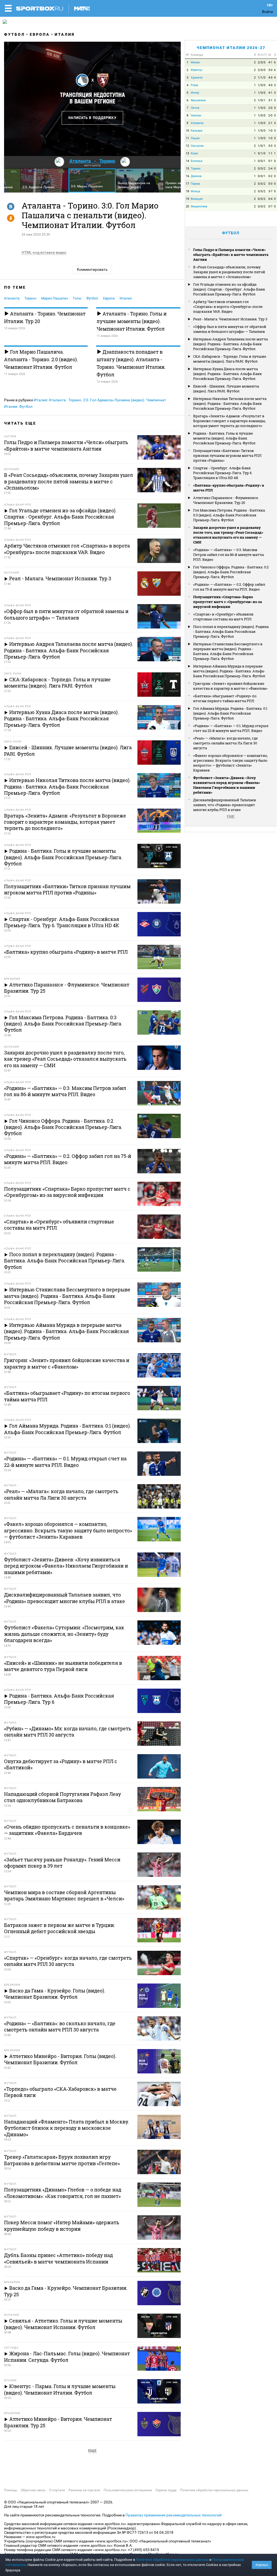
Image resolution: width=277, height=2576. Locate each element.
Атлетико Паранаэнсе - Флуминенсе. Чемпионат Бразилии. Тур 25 (226, 500)
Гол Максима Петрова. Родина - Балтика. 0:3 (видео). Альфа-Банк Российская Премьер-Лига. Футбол (229, 515)
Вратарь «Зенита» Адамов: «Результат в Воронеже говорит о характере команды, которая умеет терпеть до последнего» (230, 421)
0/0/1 (262, 161)
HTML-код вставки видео (44, 252)
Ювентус (197, 70)
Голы (77, 298)
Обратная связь (33, 2490)
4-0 (270, 85)
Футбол (14, 34)
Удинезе (197, 78)
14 (187, 161)
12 (187, 146)
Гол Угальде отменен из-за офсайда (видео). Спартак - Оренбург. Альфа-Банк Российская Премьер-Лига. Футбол (229, 289)
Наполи (196, 115)
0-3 (270, 184)
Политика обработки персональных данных (214, 2490)
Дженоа (196, 176)
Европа (40, 34)
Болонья (197, 161)
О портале (57, 2490)
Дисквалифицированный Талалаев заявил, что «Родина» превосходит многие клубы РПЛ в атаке (225, 805)
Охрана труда (166, 2490)
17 (187, 184)
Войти (268, 12)
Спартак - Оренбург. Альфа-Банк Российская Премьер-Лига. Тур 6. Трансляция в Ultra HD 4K (223, 473)
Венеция (197, 199)
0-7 (270, 206)
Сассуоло (197, 146)
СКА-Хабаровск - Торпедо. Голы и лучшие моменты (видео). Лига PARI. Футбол (230, 359)
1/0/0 (262, 85)
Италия (65, 34)
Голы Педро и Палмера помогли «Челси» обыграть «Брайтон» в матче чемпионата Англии (231, 255)
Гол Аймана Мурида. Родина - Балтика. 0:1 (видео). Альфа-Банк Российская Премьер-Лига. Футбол (230, 713)
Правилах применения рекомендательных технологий (174, 2515)
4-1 (270, 62)
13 (187, 153)
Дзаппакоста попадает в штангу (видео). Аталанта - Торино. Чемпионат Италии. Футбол (131, 363)
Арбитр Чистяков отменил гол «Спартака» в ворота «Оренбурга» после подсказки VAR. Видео (228, 307)
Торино (30, 298)
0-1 (270, 161)
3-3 (270, 146)
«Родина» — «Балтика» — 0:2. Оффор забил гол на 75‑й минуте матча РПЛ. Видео (229, 587)
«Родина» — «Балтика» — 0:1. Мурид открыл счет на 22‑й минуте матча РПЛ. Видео (231, 728)
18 (187, 191)
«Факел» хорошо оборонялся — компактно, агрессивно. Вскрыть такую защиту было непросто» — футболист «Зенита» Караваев (230, 763)
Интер (195, 93)
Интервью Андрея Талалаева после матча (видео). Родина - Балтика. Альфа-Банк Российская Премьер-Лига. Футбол (230, 344)
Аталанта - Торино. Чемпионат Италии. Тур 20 (45, 317)
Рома (194, 85)
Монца (195, 191)
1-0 (270, 131)
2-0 (270, 108)
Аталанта (12, 298)
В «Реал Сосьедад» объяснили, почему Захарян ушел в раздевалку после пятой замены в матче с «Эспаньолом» (229, 272)
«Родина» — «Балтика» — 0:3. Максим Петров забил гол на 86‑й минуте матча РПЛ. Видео (228, 555)
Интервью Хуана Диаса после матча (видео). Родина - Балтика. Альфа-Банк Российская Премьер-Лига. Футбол (227, 374)
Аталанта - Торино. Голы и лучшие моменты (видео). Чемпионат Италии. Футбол (132, 321)
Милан (195, 62)
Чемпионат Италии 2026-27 (231, 48)
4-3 (270, 78)
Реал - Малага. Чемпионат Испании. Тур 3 (230, 319)
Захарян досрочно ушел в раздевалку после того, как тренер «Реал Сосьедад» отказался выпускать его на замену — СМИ (228, 535)
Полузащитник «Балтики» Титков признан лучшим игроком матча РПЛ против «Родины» (227, 455)
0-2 (270, 176)
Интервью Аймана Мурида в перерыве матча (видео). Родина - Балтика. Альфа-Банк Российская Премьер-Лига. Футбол (229, 671)
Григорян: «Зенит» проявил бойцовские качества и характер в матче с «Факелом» (230, 686)
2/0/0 (262, 62)
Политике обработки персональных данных (172, 2560)
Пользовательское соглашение (128, 2490)
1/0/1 (262, 100)
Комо (194, 153)
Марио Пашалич (55, 298)
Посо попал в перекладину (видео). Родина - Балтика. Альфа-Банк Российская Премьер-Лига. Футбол (231, 631)
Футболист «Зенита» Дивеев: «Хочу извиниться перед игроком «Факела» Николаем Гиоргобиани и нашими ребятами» (227, 785)
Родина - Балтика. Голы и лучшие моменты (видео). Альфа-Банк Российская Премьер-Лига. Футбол (224, 438)
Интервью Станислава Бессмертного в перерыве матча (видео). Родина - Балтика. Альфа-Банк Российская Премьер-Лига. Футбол (228, 651)
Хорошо (262, 2565)
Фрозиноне (198, 100)
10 (187, 131)
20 (187, 206)
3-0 (270, 70)
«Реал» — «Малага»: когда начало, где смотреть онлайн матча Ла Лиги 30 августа (225, 743)
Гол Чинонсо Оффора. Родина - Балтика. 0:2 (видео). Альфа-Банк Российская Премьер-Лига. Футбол (231, 572)
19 (187, 199)
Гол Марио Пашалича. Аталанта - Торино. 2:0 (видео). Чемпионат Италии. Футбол (41, 359)
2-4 (270, 169)
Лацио (195, 138)
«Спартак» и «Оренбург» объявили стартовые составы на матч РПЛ (223, 617)
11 (187, 138)
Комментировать (92, 269)
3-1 (270, 100)
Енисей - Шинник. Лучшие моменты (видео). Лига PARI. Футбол (226, 389)
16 (187, 176)
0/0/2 (262, 169)
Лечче (195, 108)
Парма (195, 184)
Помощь (11, 2490)
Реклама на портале (84, 2490)
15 (187, 169)
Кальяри (197, 131)
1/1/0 (262, 78)
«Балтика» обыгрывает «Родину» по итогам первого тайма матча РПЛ (225, 698)
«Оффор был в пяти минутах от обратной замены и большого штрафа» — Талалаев (230, 329)
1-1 (270, 153)
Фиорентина (199, 206)
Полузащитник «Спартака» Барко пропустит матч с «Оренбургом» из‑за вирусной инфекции (227, 602)
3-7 (270, 191)
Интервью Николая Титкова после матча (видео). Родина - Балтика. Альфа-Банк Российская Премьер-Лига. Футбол (230, 403)
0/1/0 (262, 153)
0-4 (270, 199)
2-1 (270, 123)
